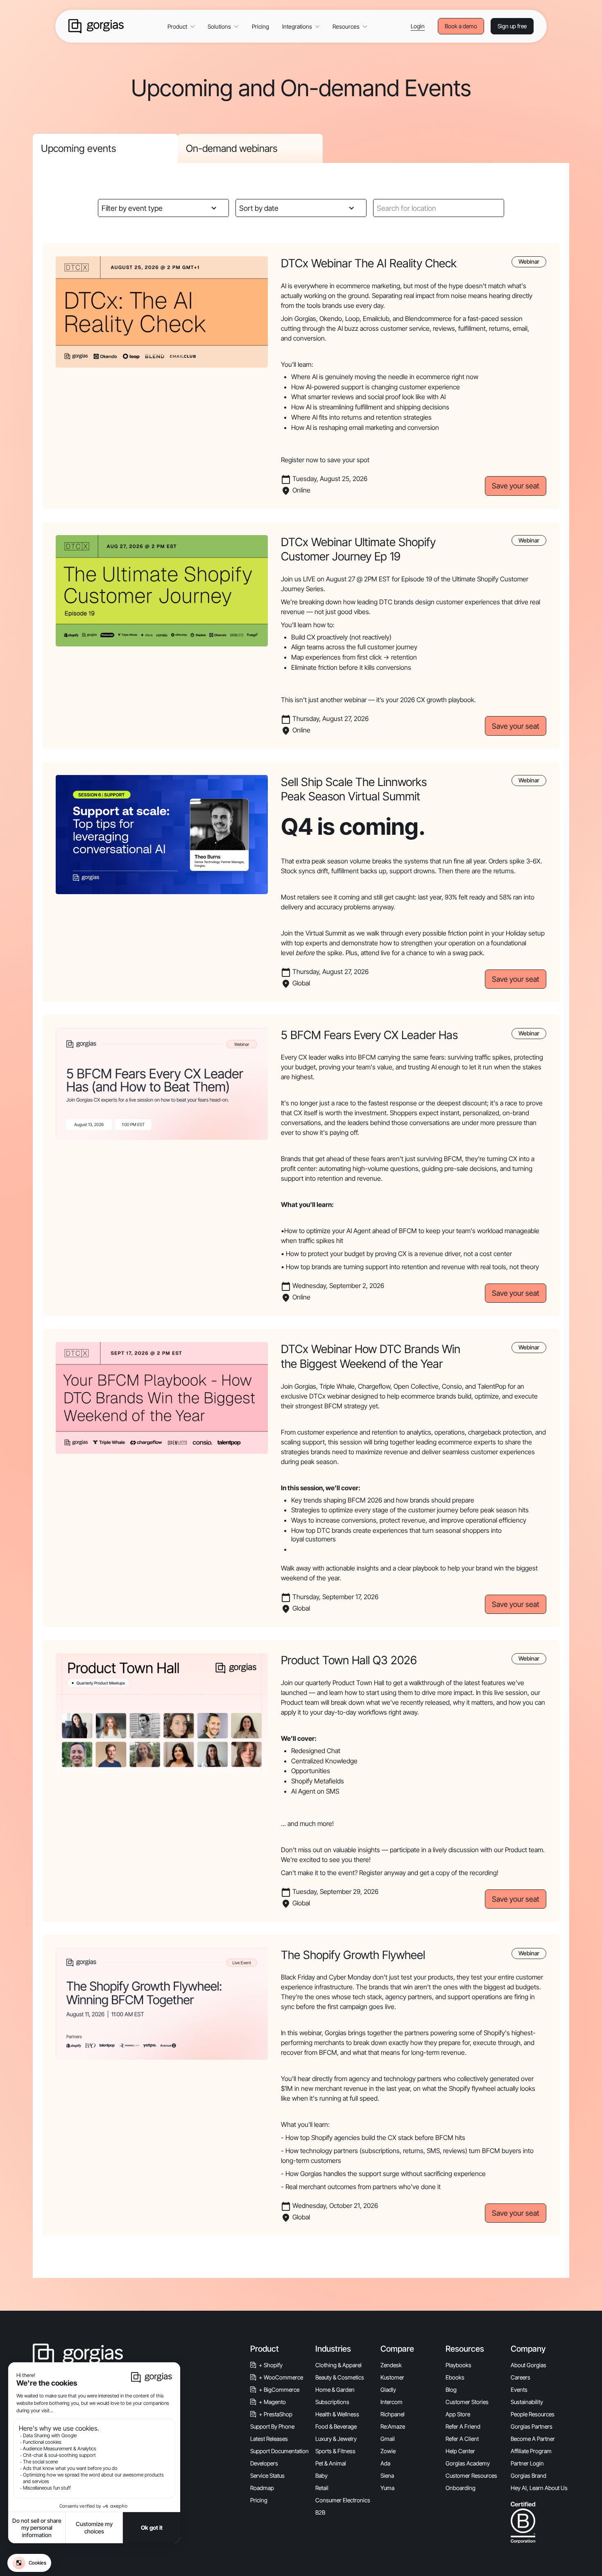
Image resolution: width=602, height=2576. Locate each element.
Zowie (388, 2451)
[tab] (105, 148)
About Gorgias (528, 2365)
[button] (181, 26)
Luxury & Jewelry (336, 2439)
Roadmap (262, 2488)
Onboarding (461, 2488)
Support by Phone (272, 2426)
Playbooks (458, 2365)
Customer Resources (471, 2475)
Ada (385, 2463)
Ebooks (455, 2377)
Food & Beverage (336, 2426)
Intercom (392, 2402)
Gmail (388, 2439)
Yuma (387, 2488)
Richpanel (393, 2414)
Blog (451, 2390)
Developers (264, 2463)
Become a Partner (533, 2439)
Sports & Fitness (335, 2451)
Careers (521, 2377)
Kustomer (392, 2377)
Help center (460, 2451)
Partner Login (527, 2463)
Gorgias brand (528, 2475)
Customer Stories (467, 2402)
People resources (533, 2414)
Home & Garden (335, 2390)
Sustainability (527, 2402)
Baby (321, 2475)
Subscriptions (332, 2402)
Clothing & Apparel (338, 2365)
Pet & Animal (331, 2463)
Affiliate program (531, 2451)
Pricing (260, 26)
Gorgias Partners (532, 2426)
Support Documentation (279, 2451)
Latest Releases (269, 2439)
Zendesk (391, 2365)
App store (458, 2414)
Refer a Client (462, 2439)
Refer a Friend (463, 2426)
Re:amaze (393, 2426)
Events (519, 2390)
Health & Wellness (337, 2414)
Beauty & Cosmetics (340, 2377)
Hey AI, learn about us (539, 2488)
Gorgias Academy (468, 2463)
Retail (322, 2488)
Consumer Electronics (343, 2500)
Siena (387, 2475)
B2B (320, 2512)
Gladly (388, 2390)
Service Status (267, 2475)
